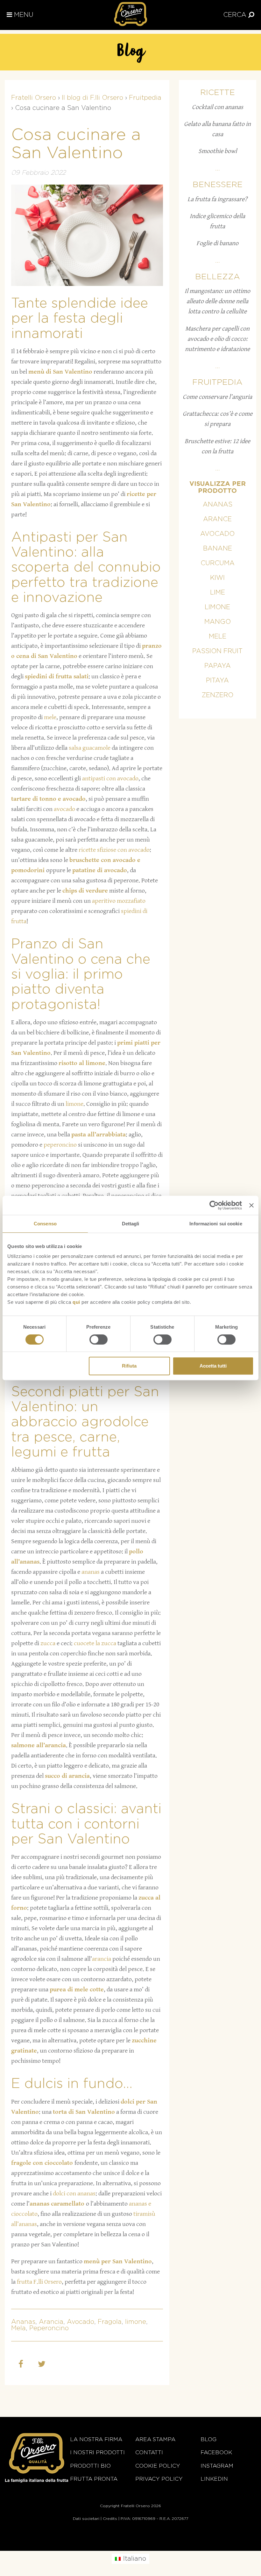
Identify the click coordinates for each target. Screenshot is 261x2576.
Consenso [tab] (45, 1224)
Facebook (216, 2452)
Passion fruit (217, 651)
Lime (218, 593)
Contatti (149, 2452)
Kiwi (217, 578)
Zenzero (218, 695)
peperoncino (60, 1145)
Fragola (110, 2322)
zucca (48, 1643)
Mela (18, 2328)
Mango (218, 622)
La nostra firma (96, 2439)
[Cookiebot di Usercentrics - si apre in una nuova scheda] (214, 1205)
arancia (102, 1959)
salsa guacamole (90, 748)
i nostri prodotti (97, 2452)
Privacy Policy (159, 2479)
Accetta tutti (213, 1366)
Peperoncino (49, 2328)
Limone (217, 607)
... (218, 169)
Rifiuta (129, 1366)
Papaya (218, 666)
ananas (91, 1572)
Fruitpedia (217, 382)
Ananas (23, 2322)
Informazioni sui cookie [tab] (216, 1224)
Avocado (81, 2322)
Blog (208, 2439)
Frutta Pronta (94, 2479)
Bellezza (218, 277)
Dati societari (86, 2519)
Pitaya (217, 681)
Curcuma (218, 563)
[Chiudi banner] (251, 1205)
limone (74, 1104)
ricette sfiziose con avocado (114, 850)
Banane (218, 549)
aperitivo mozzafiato (119, 901)
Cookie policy (158, 2466)
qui (76, 1302)
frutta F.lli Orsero (39, 2282)
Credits (110, 2519)
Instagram (217, 2466)
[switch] (99, 1339)
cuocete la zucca (95, 1643)
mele (50, 717)
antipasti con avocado (110, 779)
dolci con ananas (74, 2194)
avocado (64, 809)
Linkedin (214, 2479)
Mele (218, 637)
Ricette (218, 93)
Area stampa (155, 2439)
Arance (217, 519)
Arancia (51, 2322)
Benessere (218, 185)
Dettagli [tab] (131, 1224)
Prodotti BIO (90, 2466)
